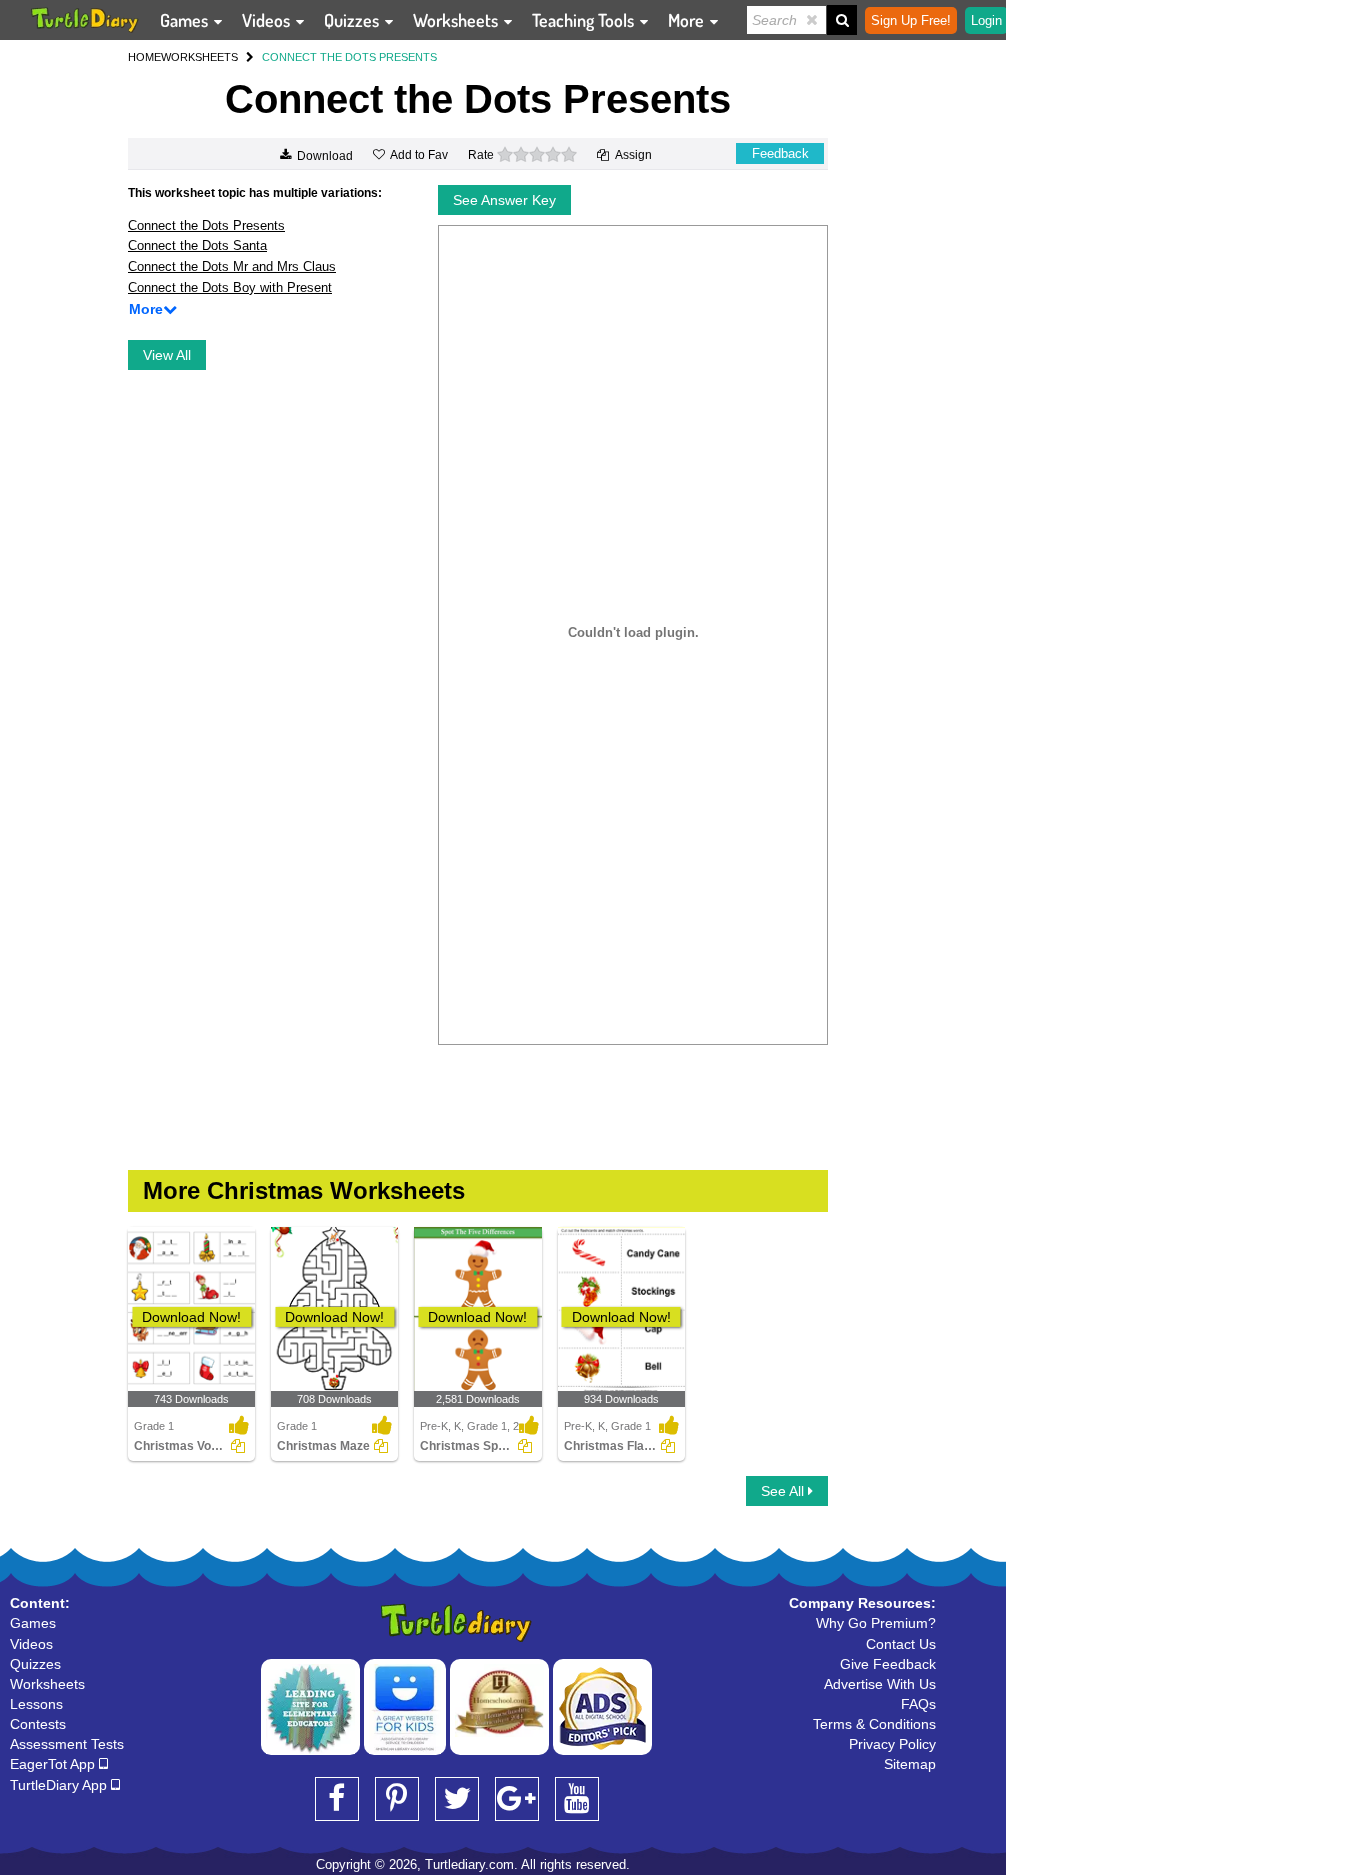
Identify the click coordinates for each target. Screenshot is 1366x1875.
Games (186, 20)
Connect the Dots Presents (206, 225)
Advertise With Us (880, 1684)
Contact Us (901, 1644)
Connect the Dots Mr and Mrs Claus (232, 266)
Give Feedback (888, 1664)
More (688, 20)
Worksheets (457, 20)
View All (167, 355)
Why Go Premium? (876, 1623)
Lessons (36, 1704)
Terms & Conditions (874, 1724)
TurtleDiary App (60, 1785)
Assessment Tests (67, 1744)
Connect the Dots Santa (197, 245)
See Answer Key (504, 200)
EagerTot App (54, 1764)
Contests (38, 1724)
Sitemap (910, 1764)
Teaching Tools (585, 20)
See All (784, 1491)
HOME (144, 57)
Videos (268, 20)
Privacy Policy (892, 1744)
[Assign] (238, 1446)
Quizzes (353, 20)
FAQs (918, 1704)
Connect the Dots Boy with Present (230, 287)
